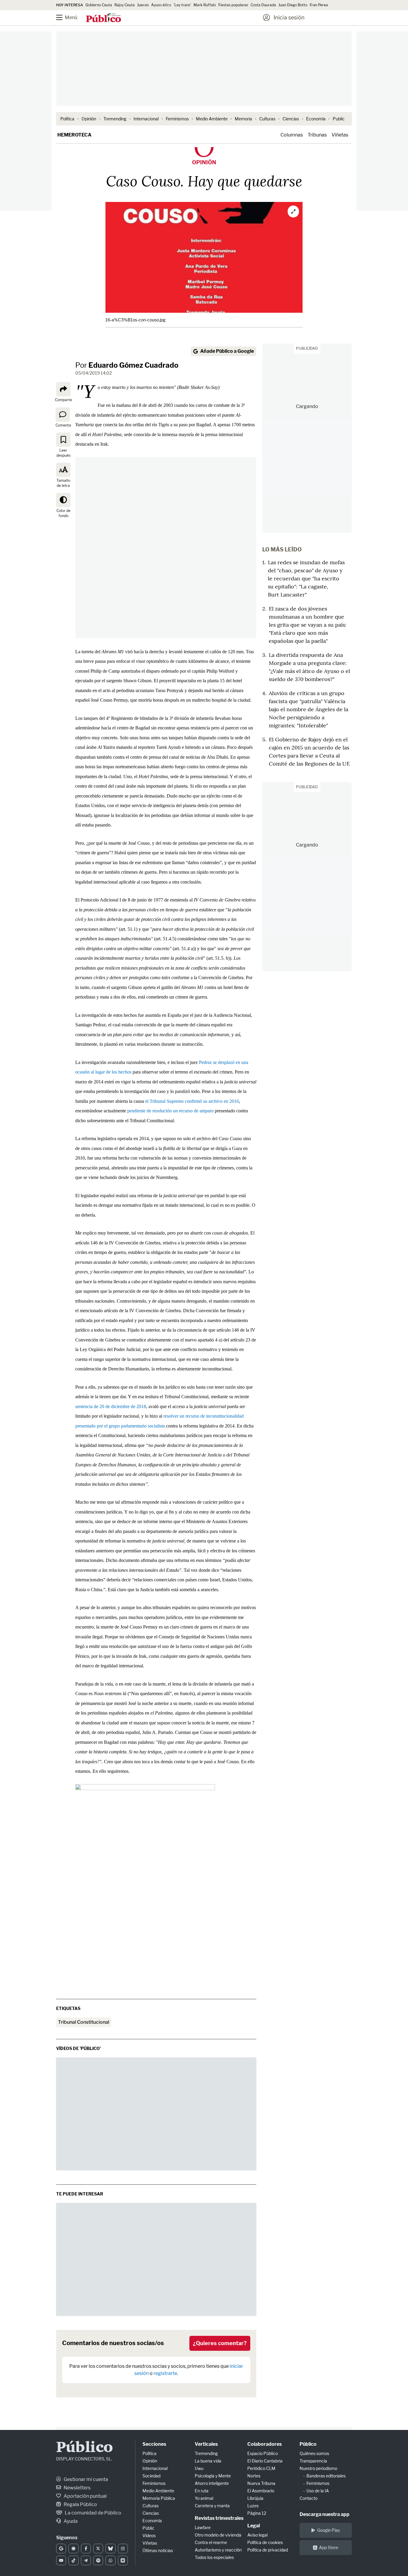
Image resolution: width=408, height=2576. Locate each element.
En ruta (202, 2491)
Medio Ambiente (212, 119)
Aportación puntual (85, 2496)
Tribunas (317, 135)
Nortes (254, 2476)
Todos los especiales (214, 2557)
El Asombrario (261, 2491)
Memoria (243, 119)
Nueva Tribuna (261, 2483)
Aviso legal (257, 2535)
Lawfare (203, 2527)
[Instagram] (123, 2549)
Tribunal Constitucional (84, 2022)
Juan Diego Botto (293, 5)
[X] (98, 2549)
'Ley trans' (182, 5)
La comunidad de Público (93, 2513)
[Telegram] (86, 2560)
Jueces (143, 5)
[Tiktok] (73, 2560)
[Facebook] (86, 2549)
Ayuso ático (161, 5)
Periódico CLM (261, 2468)
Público (85, 2448)
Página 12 (257, 2513)
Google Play (329, 2530)
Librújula (255, 2498)
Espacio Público (263, 2453)
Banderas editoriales (326, 2476)
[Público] (103, 18)
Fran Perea (319, 5)
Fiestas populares (233, 5)
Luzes (253, 2506)
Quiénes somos (314, 2453)
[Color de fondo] (63, 500)
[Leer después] (63, 440)
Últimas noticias (158, 2550)
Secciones (154, 2444)
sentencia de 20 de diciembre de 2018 (111, 1406)
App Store (329, 2547)
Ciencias (291, 119)
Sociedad (151, 2476)
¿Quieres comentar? (220, 2343)
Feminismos (177, 119)
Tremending (115, 119)
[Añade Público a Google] (61, 2549)
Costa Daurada (263, 5)
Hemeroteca (74, 135)
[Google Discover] (73, 2549)
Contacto (309, 2498)
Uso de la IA (318, 2491)
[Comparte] (63, 389)
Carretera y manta (212, 2506)
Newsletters (77, 2488)
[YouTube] (61, 2560)
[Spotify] (98, 2560)
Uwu (199, 2468)
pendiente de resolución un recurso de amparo (170, 1111)
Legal (254, 2526)
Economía (316, 119)
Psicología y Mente (213, 2476)
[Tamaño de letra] (63, 470)
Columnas (292, 135)
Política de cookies (265, 2542)
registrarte (165, 2373)
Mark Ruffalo (205, 5)
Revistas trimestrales (219, 2518)
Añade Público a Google (227, 351)
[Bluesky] (110, 2549)
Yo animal (204, 2498)
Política (67, 119)
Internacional (146, 119)
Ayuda (70, 2521)
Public (339, 119)
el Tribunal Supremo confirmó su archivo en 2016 (192, 1101)
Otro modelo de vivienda (218, 2535)
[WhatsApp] (110, 2560)
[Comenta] (63, 414)
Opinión (89, 119)
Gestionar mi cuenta (85, 2479)
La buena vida (208, 2461)
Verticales (206, 2444)
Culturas (267, 119)
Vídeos (149, 2536)
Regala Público (80, 2504)
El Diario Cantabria (265, 2461)
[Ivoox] (123, 2560)
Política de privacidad (268, 2550)
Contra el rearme (211, 2542)
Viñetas (340, 135)
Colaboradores (264, 2444)
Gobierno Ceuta (99, 5)
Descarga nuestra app (325, 2514)
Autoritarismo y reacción (218, 2550)
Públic (148, 2528)
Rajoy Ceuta (125, 5)
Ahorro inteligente (212, 2483)
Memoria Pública (159, 2498)
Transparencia (313, 2461)
